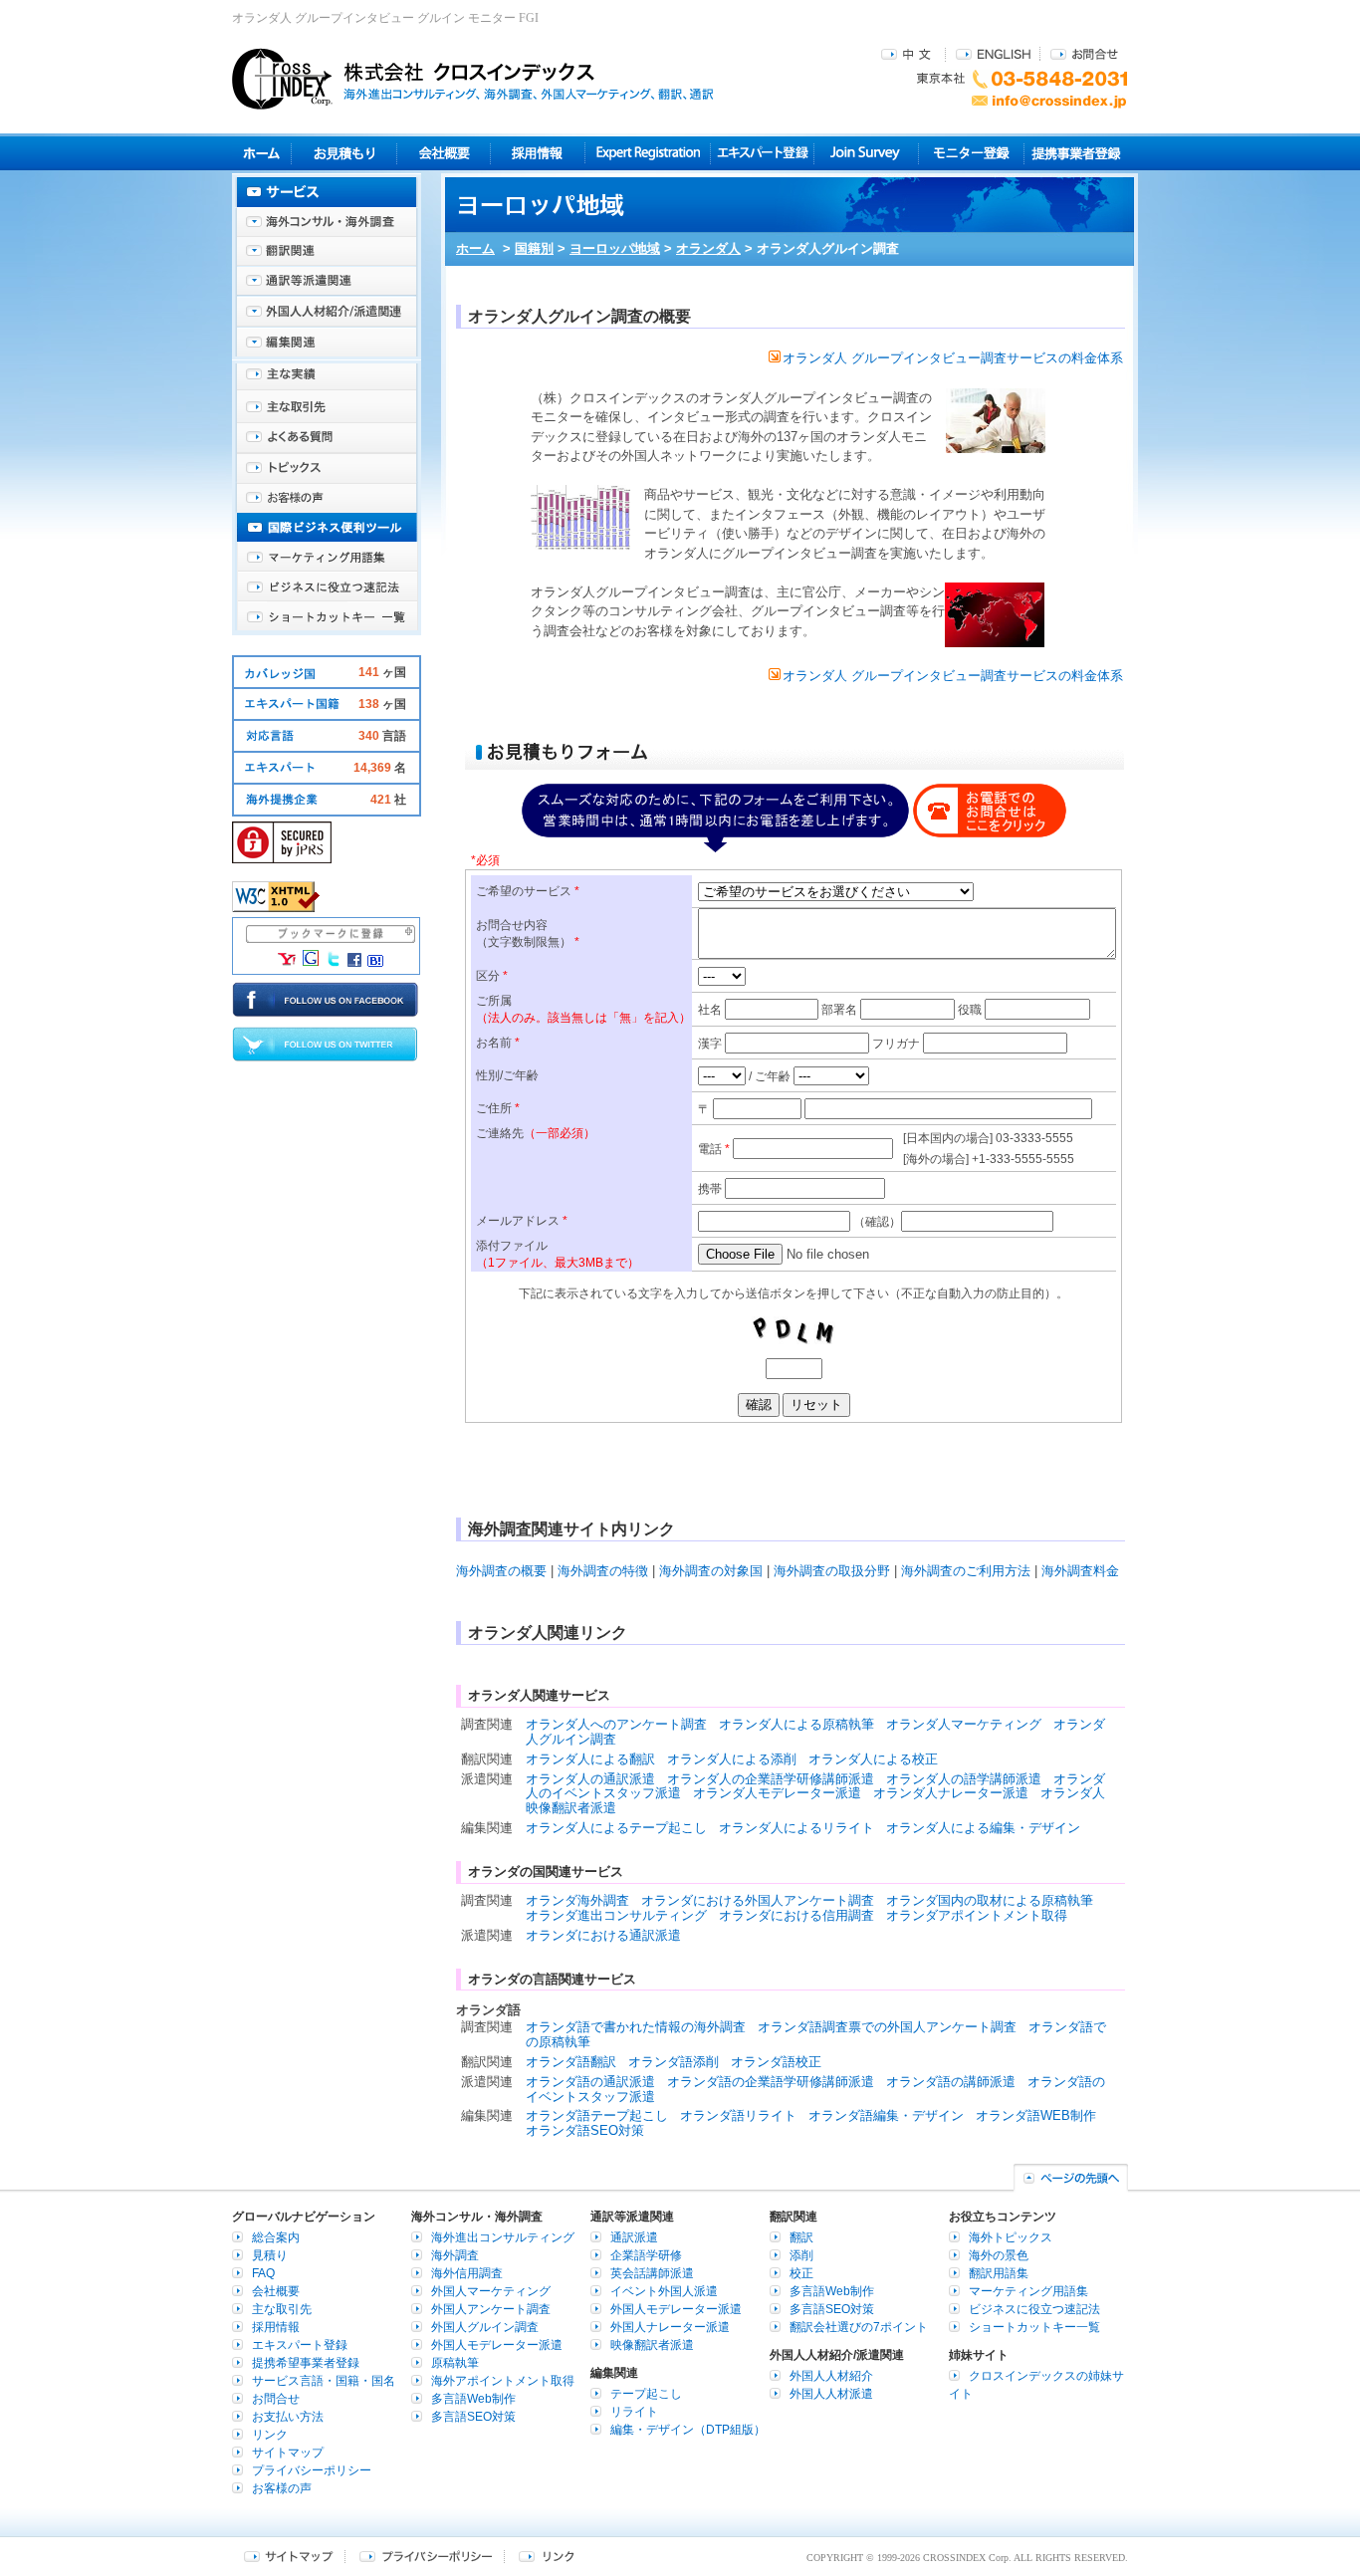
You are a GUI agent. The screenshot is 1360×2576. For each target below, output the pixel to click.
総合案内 (276, 2237)
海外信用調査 (467, 2273)
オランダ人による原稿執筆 (796, 1724)
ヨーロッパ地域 (615, 248)
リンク (270, 2435)
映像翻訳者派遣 (652, 2345)
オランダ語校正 (776, 2062)
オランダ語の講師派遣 (951, 2082)
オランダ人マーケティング (964, 1724)
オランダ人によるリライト (796, 1828)
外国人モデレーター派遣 (497, 2345)
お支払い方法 (288, 2417)
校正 (801, 2273)
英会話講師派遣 (652, 2273)
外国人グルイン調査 (485, 2327)
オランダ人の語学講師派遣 (964, 1779)
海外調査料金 (1080, 1571)
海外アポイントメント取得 (503, 2381)
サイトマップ (288, 2453)
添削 (801, 2255)
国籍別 (534, 248)
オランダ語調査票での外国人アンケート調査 (887, 2027)
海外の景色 (999, 2255)
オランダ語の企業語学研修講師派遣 (771, 2082)
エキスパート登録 (762, 153)
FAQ (263, 2273)
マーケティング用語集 (327, 558)
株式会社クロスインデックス (473, 79)
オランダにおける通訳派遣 (603, 1935)
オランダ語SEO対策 (585, 2130)
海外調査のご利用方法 (966, 1571)
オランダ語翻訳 (571, 2062)
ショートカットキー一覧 (327, 617)
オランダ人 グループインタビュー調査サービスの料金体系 (953, 358)
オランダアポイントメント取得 (977, 1915)
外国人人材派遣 (831, 2394)
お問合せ (1084, 53)
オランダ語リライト (738, 2115)
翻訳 (801, 2237)
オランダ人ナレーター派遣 (951, 1793)
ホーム (475, 248)
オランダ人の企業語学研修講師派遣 (771, 1779)
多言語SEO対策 (473, 2417)
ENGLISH (993, 53)
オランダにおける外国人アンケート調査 (758, 1900)
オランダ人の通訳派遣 (590, 1779)
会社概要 (444, 153)
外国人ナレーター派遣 (670, 2327)
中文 (908, 53)
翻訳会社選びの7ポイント (859, 2327)
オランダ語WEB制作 (1036, 2115)
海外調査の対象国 (711, 1571)
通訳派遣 (634, 2237)
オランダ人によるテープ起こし (616, 1828)
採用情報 (538, 153)
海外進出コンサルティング (503, 2237)
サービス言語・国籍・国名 (324, 2381)
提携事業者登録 (1076, 153)
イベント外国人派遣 (664, 2291)
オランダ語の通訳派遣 (590, 2082)
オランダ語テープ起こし (597, 2115)
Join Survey (867, 153)
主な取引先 (327, 408)
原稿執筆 (455, 2363)
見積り (344, 153)
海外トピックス (327, 468)
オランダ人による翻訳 (590, 1759)
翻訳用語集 (999, 2273)
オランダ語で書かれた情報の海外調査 (636, 2027)
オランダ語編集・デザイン (886, 2115)
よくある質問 (327, 438)
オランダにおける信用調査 (796, 1915)
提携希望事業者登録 (306, 2363)
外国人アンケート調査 (491, 2309)
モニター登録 (971, 153)
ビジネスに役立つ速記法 (327, 587)
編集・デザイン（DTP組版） (688, 2430)
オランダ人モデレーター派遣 (777, 1793)
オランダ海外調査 (577, 1900)
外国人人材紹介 (831, 2376)
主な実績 (327, 378)
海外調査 (455, 2255)
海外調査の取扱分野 (832, 1571)
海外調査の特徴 (603, 1571)
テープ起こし (646, 2394)
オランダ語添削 (674, 2062)
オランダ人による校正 (873, 1759)
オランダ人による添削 (732, 1759)
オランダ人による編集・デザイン (983, 1828)
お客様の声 (327, 498)
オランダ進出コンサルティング (616, 1915)
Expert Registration (648, 153)
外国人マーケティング (491, 2291)
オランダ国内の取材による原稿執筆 (990, 1900)
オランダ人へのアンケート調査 (616, 1724)
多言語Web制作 (473, 2399)
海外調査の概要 (501, 1571)
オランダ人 (708, 248)
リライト (634, 2412)
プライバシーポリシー (312, 2470)
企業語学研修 (646, 2255)
